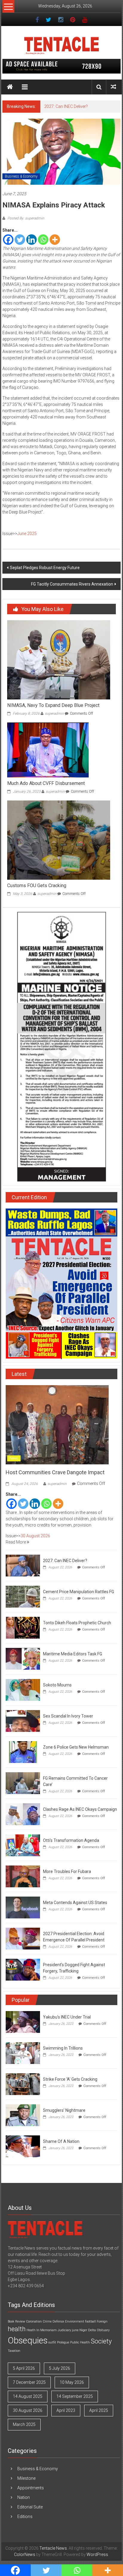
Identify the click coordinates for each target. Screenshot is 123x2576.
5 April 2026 (24, 2368)
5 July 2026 (60, 2368)
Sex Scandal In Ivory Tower (68, 1716)
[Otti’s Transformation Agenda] (23, 1845)
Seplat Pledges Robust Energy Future (45, 568)
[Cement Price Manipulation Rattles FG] (23, 1596)
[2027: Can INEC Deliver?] (23, 1565)
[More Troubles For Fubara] (23, 1876)
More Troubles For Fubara (67, 1871)
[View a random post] (113, 87)
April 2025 (99, 2410)
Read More (16, 1542)
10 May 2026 (72, 2382)
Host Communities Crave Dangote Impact (55, 1472)
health (17, 2329)
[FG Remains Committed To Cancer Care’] (23, 1783)
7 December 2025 (29, 2382)
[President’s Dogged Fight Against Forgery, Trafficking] (23, 1969)
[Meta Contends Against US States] (23, 1907)
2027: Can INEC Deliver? (66, 106)
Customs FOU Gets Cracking (37, 886)
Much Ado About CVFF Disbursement (46, 783)
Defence (58, 2321)
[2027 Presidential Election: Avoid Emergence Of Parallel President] (23, 1938)
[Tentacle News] (10, 87)
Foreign (102, 2321)
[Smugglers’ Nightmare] (23, 2115)
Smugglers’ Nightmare (64, 2110)
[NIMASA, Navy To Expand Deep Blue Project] (59, 659)
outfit (52, 2342)
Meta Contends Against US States (75, 1903)
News (14, 1458)
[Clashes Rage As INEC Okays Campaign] (23, 1814)
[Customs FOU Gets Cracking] (59, 840)
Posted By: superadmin (25, 218)
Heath (31, 2330)
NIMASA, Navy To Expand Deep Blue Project (53, 705)
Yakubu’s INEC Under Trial (67, 2017)
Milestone (26, 2478)
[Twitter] (20, 240)
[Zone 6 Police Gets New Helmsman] (23, 1752)
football (90, 2321)
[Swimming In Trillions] (23, 2053)
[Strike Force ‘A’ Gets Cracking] (23, 2084)
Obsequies (28, 2340)
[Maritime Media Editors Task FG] (23, 1658)
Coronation (34, 2321)
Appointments (31, 2488)
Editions (25, 2517)
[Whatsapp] (43, 240)
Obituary (103, 2330)
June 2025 (27, 534)
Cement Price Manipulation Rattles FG (79, 1592)
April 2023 (66, 2410)
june (75, 2330)
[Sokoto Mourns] (23, 1689)
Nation (24, 2497)
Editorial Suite (30, 2507)
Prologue (63, 2342)
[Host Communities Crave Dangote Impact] (57, 1425)
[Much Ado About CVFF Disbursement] (48, 750)
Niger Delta (88, 2330)
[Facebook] (8, 240)
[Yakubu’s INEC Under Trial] (23, 2022)
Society (101, 2341)
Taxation (14, 2351)
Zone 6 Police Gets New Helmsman (76, 1747)
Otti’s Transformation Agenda (71, 1840)
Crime (47, 2321)
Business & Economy (21, 176)
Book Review (16, 2321)
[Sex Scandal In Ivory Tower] (23, 1721)
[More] (55, 240)
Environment (75, 2321)
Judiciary (64, 2330)
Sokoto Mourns (57, 1685)
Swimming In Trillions (63, 2048)
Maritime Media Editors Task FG (73, 1654)
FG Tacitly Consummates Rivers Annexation (72, 584)
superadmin (54, 713)
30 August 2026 (35, 1536)
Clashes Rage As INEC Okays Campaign (80, 1809)
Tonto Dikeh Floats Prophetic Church (77, 1623)
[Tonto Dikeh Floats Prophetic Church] (23, 1627)
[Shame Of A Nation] (23, 2146)
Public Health (80, 2342)
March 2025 (24, 2424)
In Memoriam (47, 2330)
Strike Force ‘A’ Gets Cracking (70, 2079)
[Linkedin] (31, 240)
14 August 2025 (28, 2396)
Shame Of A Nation (61, 2141)
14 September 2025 (75, 2396)
